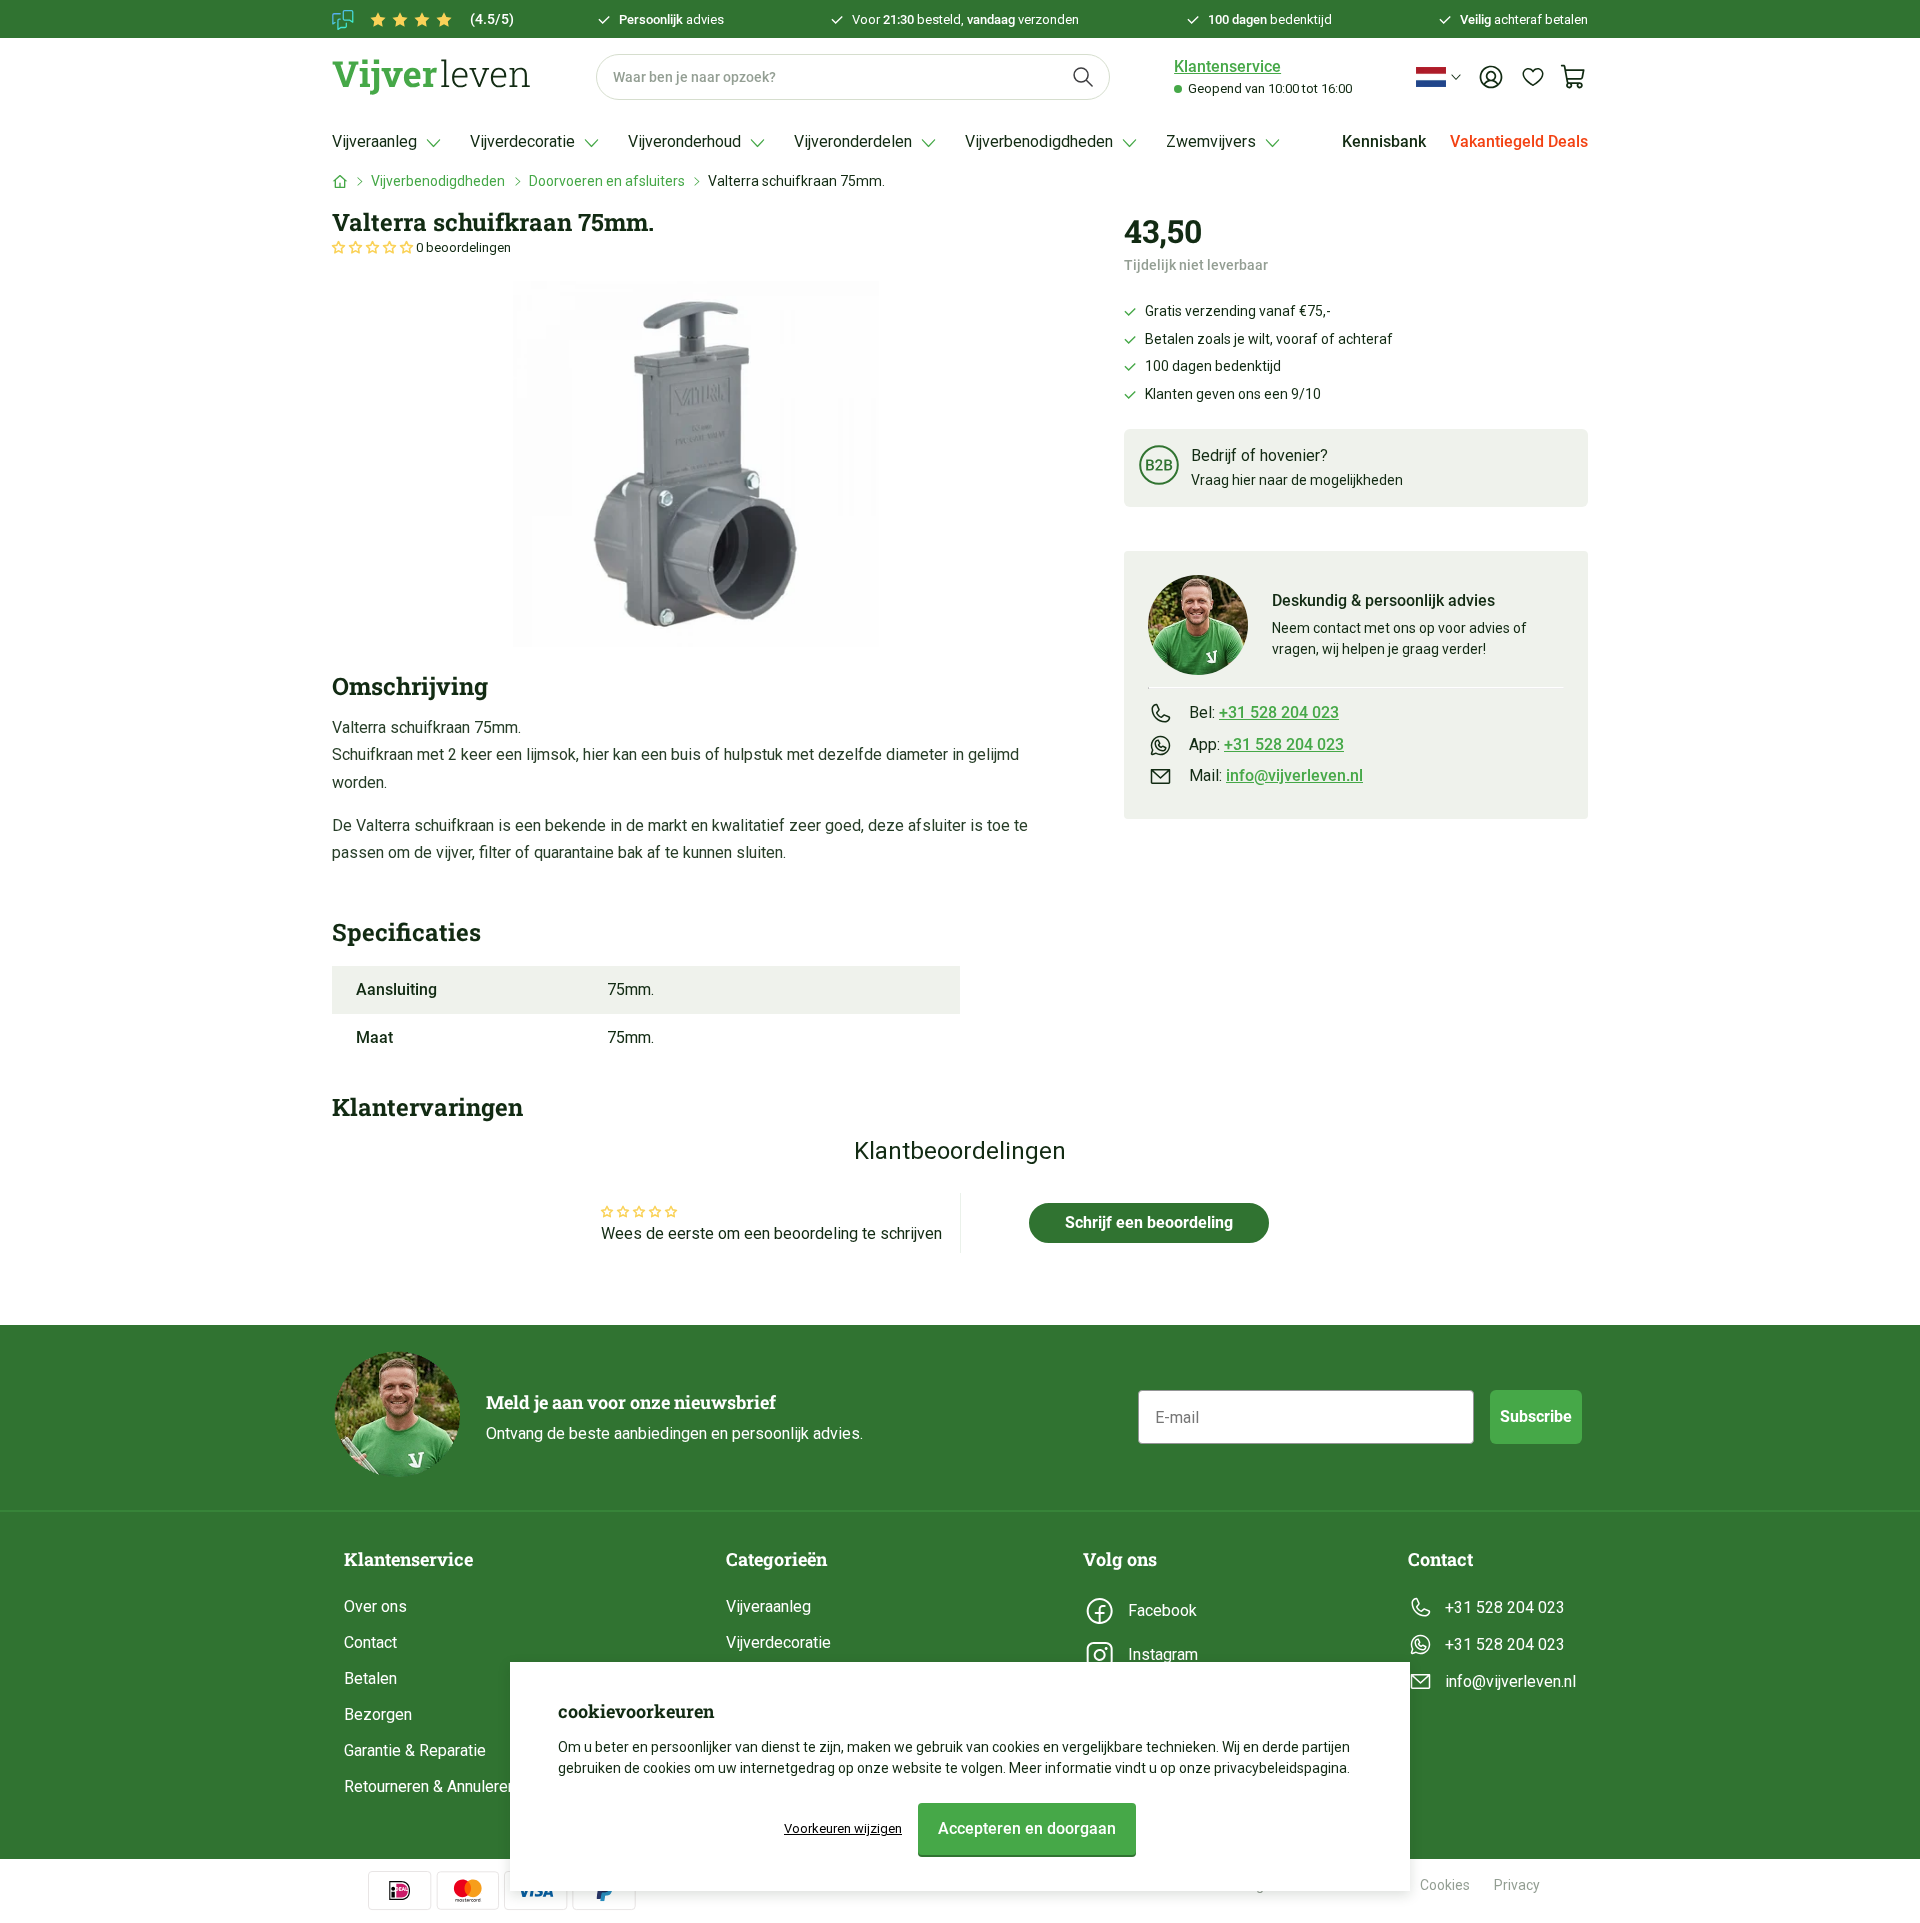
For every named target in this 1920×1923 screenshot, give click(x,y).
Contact (370, 1642)
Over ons (375, 1606)
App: (1266, 743)
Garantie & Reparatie (415, 1750)
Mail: (1276, 775)
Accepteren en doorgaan (1027, 1828)
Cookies (1445, 1885)
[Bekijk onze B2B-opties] (1159, 468)
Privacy (1517, 1885)
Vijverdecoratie (778, 1642)
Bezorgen (378, 1714)
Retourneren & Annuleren (430, 1786)
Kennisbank (1384, 141)
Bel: (1264, 712)
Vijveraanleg (768, 1606)
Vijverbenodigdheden (438, 181)
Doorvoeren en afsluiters (607, 181)
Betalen (370, 1678)
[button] (374, 247)
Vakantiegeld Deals (1519, 141)
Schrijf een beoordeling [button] (1149, 1222)
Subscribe (1536, 1416)
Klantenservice (1227, 66)
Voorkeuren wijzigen (843, 1828)
